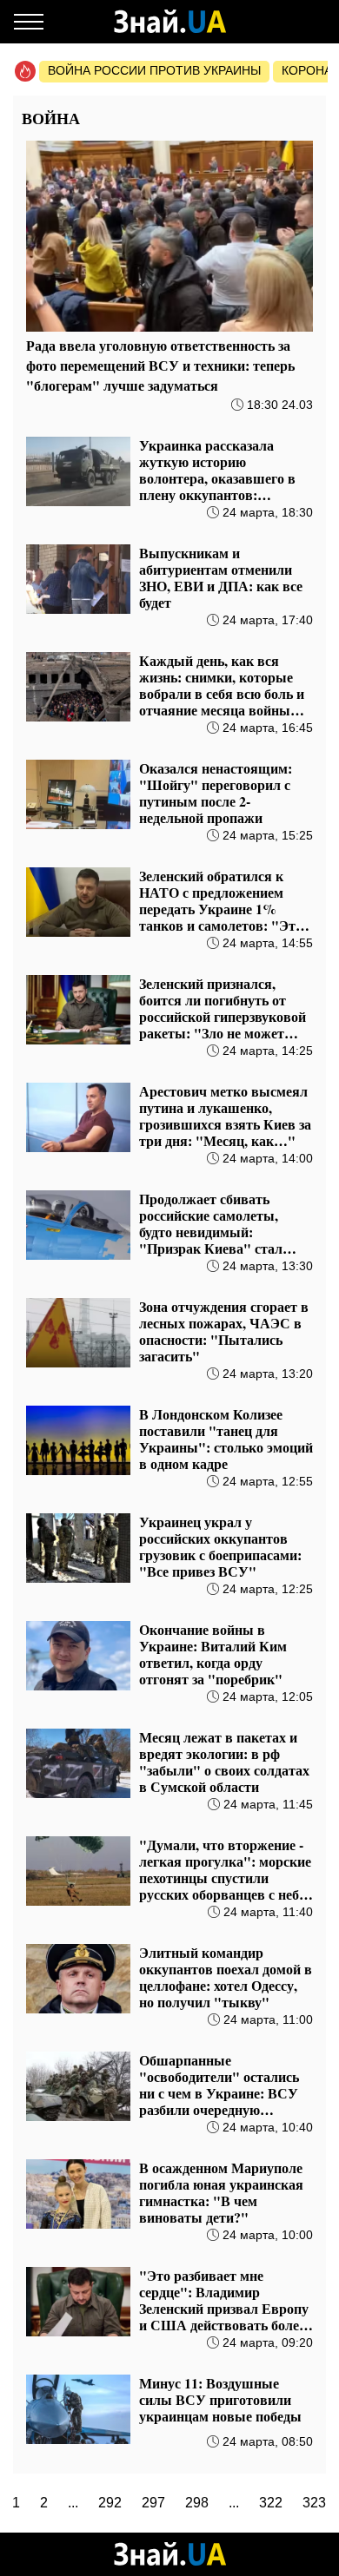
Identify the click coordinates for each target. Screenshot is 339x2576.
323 (314, 2503)
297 (153, 2503)
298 (197, 2503)
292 (110, 2503)
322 (271, 2503)
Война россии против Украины (154, 70)
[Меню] (29, 22)
